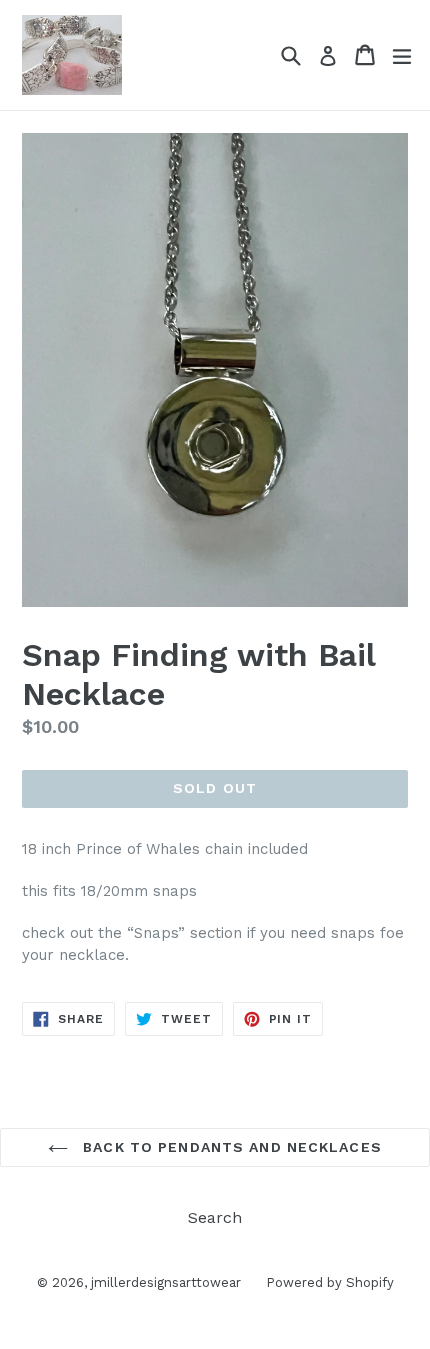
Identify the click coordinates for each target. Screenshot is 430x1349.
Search (215, 1217)
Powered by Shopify (330, 1282)
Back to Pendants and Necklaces (230, 1147)
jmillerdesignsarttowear (166, 1282)
